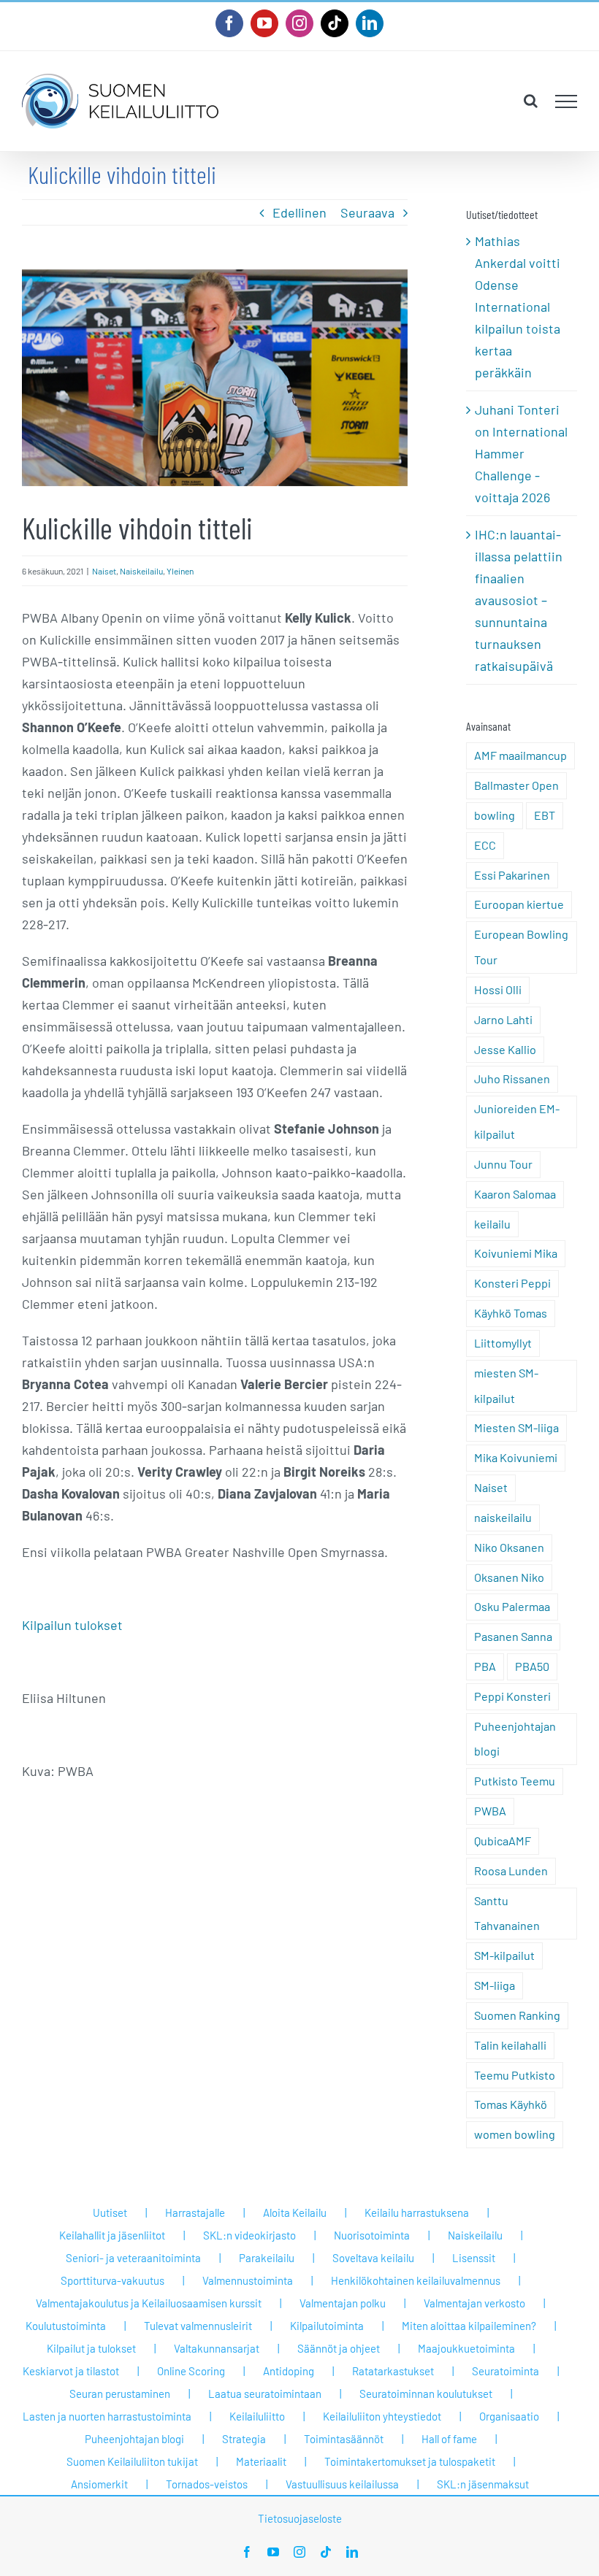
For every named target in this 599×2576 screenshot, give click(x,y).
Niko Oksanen (509, 1547)
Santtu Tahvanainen (507, 1913)
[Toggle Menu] (566, 101)
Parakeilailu (267, 2258)
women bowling (515, 2134)
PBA (485, 1666)
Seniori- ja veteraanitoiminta (133, 2258)
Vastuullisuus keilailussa (342, 2484)
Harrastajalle (195, 2212)
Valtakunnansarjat (217, 2348)
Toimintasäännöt (344, 2439)
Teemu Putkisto (515, 2075)
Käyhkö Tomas (511, 1313)
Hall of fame (449, 2439)
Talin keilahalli (510, 2045)
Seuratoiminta (505, 2371)
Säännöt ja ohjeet (339, 2348)
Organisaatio (509, 2416)
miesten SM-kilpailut (506, 1385)
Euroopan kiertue (519, 904)
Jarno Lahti (503, 1019)
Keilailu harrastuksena (417, 2212)
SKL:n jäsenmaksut (483, 2484)
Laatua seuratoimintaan (265, 2394)
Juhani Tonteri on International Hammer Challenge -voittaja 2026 (521, 453)
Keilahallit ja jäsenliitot (112, 2235)
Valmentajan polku (343, 2303)
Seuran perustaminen (120, 2394)
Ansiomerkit (99, 2484)
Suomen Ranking (517, 2015)
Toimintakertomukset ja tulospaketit (410, 2461)
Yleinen (180, 571)
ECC (485, 845)
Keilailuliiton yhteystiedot (382, 2416)
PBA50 (532, 1666)
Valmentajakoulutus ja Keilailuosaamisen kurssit (149, 2303)
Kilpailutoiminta (327, 2326)
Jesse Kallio (505, 1049)
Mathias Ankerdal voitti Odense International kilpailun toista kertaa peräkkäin (518, 307)
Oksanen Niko (509, 1577)
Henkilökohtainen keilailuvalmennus (416, 2280)
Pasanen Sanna (513, 1636)
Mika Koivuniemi (516, 1457)
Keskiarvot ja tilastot (71, 2371)
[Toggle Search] (531, 101)
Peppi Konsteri (512, 1696)
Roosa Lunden (511, 1871)
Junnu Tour (503, 1164)
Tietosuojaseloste (300, 2518)
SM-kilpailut (504, 1955)
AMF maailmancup (520, 755)
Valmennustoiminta (248, 2280)
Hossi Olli (498, 989)
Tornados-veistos (207, 2484)
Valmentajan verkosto (474, 2303)
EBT (545, 815)
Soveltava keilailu (373, 2258)
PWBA (490, 1811)
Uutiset (110, 2212)
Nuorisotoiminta (372, 2235)
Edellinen (299, 212)
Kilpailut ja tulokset (91, 2348)
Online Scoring (191, 2371)
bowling (495, 815)
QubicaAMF (503, 1841)
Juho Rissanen (512, 1079)
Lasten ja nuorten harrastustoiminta (107, 2416)
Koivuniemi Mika (516, 1253)
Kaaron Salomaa (515, 1194)
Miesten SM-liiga (516, 1427)
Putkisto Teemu (515, 1781)
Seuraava (367, 212)
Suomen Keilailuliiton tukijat (132, 2461)
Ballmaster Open (516, 785)
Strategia (244, 2439)
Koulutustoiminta (66, 2326)
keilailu (492, 1224)
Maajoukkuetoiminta (466, 2348)
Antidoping (289, 2371)
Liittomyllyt (503, 1343)
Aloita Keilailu (295, 2212)
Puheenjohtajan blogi (515, 1739)
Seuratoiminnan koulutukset (426, 2394)
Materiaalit (261, 2461)
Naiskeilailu (141, 571)
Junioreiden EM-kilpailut (517, 1121)
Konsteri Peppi (512, 1283)
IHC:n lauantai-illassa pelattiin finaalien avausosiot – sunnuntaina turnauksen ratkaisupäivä (519, 600)
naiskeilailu (503, 1517)
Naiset (104, 571)
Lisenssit (474, 2258)
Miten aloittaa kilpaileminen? (469, 2326)
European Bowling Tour (521, 947)
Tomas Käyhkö (511, 2104)
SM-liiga (495, 1985)
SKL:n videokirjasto (249, 2235)
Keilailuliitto (257, 2416)
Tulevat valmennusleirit (198, 2326)
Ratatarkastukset (393, 2371)
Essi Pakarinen (512, 875)
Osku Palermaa (512, 1606)
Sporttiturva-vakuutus (112, 2280)
